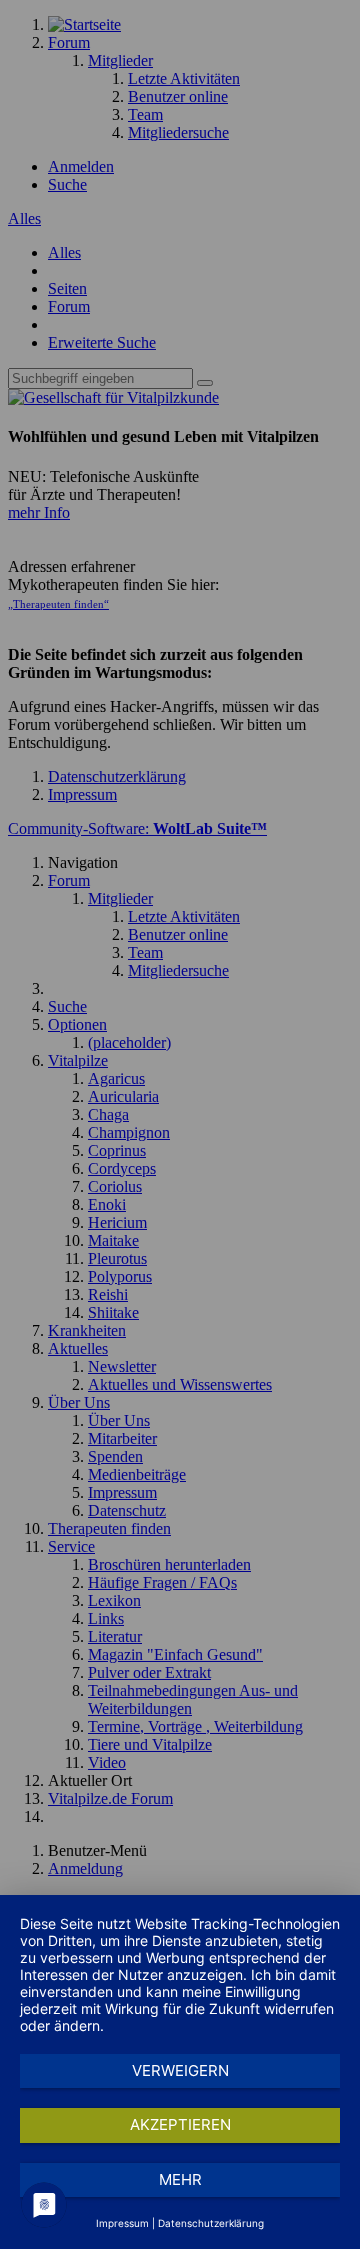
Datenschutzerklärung (211, 2223)
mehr (180, 2179)
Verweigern (180, 2070)
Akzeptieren (180, 2124)
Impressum (122, 2223)
